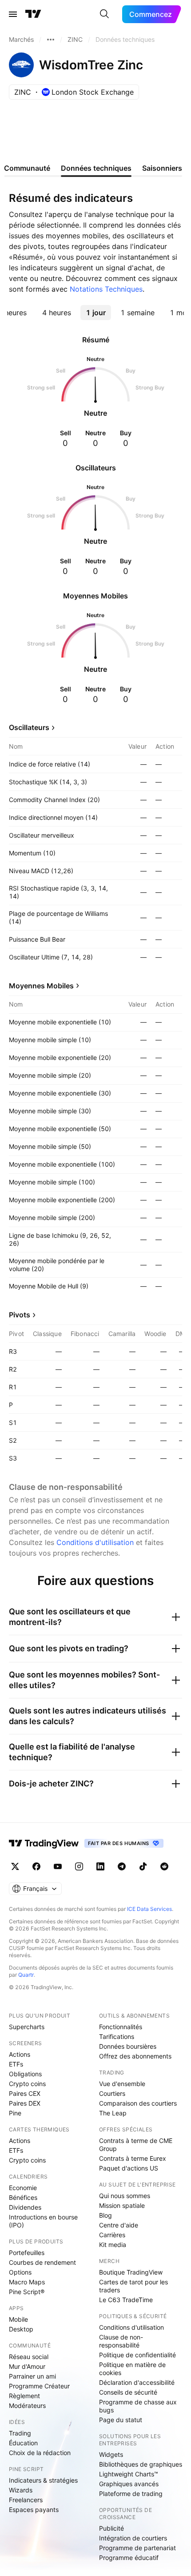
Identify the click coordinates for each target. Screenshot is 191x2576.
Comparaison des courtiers (138, 2103)
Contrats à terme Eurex (133, 2158)
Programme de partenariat (137, 2548)
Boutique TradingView (131, 2272)
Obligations (25, 2074)
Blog (105, 2215)
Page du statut (121, 2420)
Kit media (113, 2245)
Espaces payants (34, 2510)
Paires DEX (25, 2103)
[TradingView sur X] (15, 1866)
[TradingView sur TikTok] (143, 1866)
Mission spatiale (122, 2205)
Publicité (111, 2528)
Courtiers (112, 2093)
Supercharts (27, 2027)
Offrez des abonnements (135, 2056)
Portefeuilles (27, 2253)
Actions (20, 2054)
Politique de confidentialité (137, 2355)
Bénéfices (23, 2197)
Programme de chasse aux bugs (138, 2406)
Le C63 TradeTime (126, 2300)
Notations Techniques (106, 289)
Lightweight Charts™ (129, 2474)
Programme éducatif (129, 2558)
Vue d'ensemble (122, 2084)
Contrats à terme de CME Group (136, 2145)
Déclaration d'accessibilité (137, 2382)
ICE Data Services (149, 1909)
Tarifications (117, 2036)
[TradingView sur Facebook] (36, 1866)
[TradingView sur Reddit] (164, 1866)
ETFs (16, 2064)
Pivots (20, 1315)
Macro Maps (27, 2282)
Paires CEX (25, 2093)
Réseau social (29, 2357)
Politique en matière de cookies (132, 2369)
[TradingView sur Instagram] (79, 1866)
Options (20, 2272)
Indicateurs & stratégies (43, 2480)
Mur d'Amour (27, 2366)
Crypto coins (27, 2084)
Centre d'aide (119, 2225)
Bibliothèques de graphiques (141, 2464)
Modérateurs (27, 2405)
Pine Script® (27, 2292)
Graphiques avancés (129, 2484)
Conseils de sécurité (128, 2392)
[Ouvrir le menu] (13, 14)
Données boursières (128, 2046)
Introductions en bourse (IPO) (43, 2221)
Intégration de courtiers (133, 2538)
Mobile (18, 2319)
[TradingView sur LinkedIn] (100, 1866)
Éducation (23, 2443)
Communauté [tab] (27, 168)
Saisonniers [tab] (162, 168)
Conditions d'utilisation (95, 1542)
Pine (15, 2113)
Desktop (21, 2329)
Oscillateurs (29, 727)
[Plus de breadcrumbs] (51, 40)
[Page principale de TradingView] (33, 14)
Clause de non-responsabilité (121, 2341)
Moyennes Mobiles (41, 986)
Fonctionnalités (121, 2027)
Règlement (24, 2396)
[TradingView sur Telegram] (122, 1866)
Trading (20, 2433)
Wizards (21, 2490)
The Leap (113, 2113)
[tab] (56, 313)
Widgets (111, 2454)
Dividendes (25, 2207)
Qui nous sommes (125, 2196)
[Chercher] (104, 14)
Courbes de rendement (42, 2262)
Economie (23, 2188)
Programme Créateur (39, 2386)
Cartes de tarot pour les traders (133, 2286)
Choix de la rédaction (40, 2453)
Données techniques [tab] (96, 168)
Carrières (112, 2235)
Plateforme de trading (131, 2494)
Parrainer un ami (32, 2376)
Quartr (26, 1975)
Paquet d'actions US (129, 2168)
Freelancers (26, 2500)
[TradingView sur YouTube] (58, 1866)
